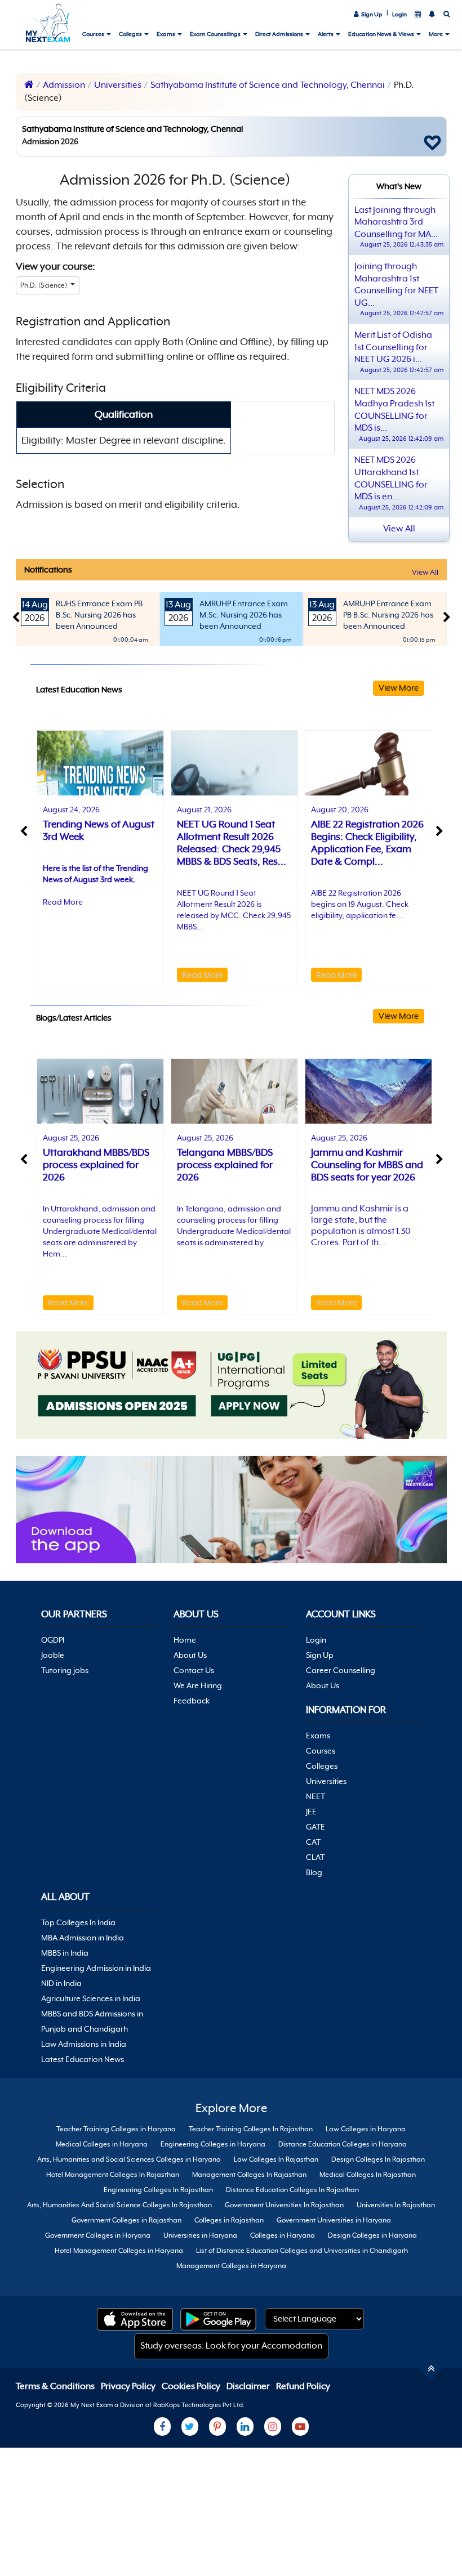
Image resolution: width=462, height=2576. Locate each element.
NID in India (61, 1983)
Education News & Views (382, 34)
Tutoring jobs (65, 1670)
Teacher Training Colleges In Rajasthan (251, 2129)
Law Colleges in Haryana (366, 2129)
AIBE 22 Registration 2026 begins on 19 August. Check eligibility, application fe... (360, 904)
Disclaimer (249, 2386)
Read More (63, 902)
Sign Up (371, 14)
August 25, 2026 (71, 1138)
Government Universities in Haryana (334, 2220)
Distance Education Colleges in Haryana (343, 2144)
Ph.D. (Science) (45, 285)
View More (399, 688)
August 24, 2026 (71, 810)
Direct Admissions (280, 34)
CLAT (315, 1857)
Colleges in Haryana (283, 2235)
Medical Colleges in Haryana (102, 2144)
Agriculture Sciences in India (91, 1998)
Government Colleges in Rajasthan (126, 2220)
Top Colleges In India (78, 1922)
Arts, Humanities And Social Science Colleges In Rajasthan (119, 2205)
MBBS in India (65, 1953)
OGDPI (53, 1640)
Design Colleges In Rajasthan (378, 2159)
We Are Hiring (198, 1685)
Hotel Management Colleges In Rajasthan (113, 2175)
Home (185, 1640)
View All (425, 572)
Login (399, 14)
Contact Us (194, 1670)
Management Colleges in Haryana (231, 2266)
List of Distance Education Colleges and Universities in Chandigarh (302, 2251)
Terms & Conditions (56, 2386)
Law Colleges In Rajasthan (276, 2159)
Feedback (192, 1701)
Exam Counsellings (216, 34)
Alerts (326, 34)
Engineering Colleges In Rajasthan (158, 2190)
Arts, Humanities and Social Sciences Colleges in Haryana (129, 2159)
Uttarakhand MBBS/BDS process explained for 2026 (96, 1165)
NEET (316, 1796)
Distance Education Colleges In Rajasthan (292, 2190)
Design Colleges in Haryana (372, 2235)
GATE (316, 1827)
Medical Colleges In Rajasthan (368, 2175)
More (436, 34)
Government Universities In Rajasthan (284, 2205)
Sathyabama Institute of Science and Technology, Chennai (268, 85)
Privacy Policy (129, 2386)
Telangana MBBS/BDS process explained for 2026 (225, 1165)
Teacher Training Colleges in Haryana (116, 2129)
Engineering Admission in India (96, 1968)
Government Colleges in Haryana (98, 2235)
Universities (118, 85)
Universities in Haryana (200, 2235)
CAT (313, 1842)
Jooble (53, 1655)
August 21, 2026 (204, 810)
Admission (64, 85)
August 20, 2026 (340, 810)
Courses (94, 34)
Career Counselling (341, 1670)
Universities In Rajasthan (396, 2205)
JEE (311, 1812)
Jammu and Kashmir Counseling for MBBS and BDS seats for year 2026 (367, 1165)
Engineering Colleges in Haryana (213, 2144)
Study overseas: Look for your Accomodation (231, 2346)
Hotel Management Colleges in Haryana (119, 2251)
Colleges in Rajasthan (229, 2220)
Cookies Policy (192, 2386)
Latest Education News (83, 2059)
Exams (166, 34)
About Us (190, 1655)
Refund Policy (303, 2386)
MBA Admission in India (83, 1938)
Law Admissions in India (84, 2044)
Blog (314, 1872)
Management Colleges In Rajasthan (249, 2175)
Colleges (131, 34)
